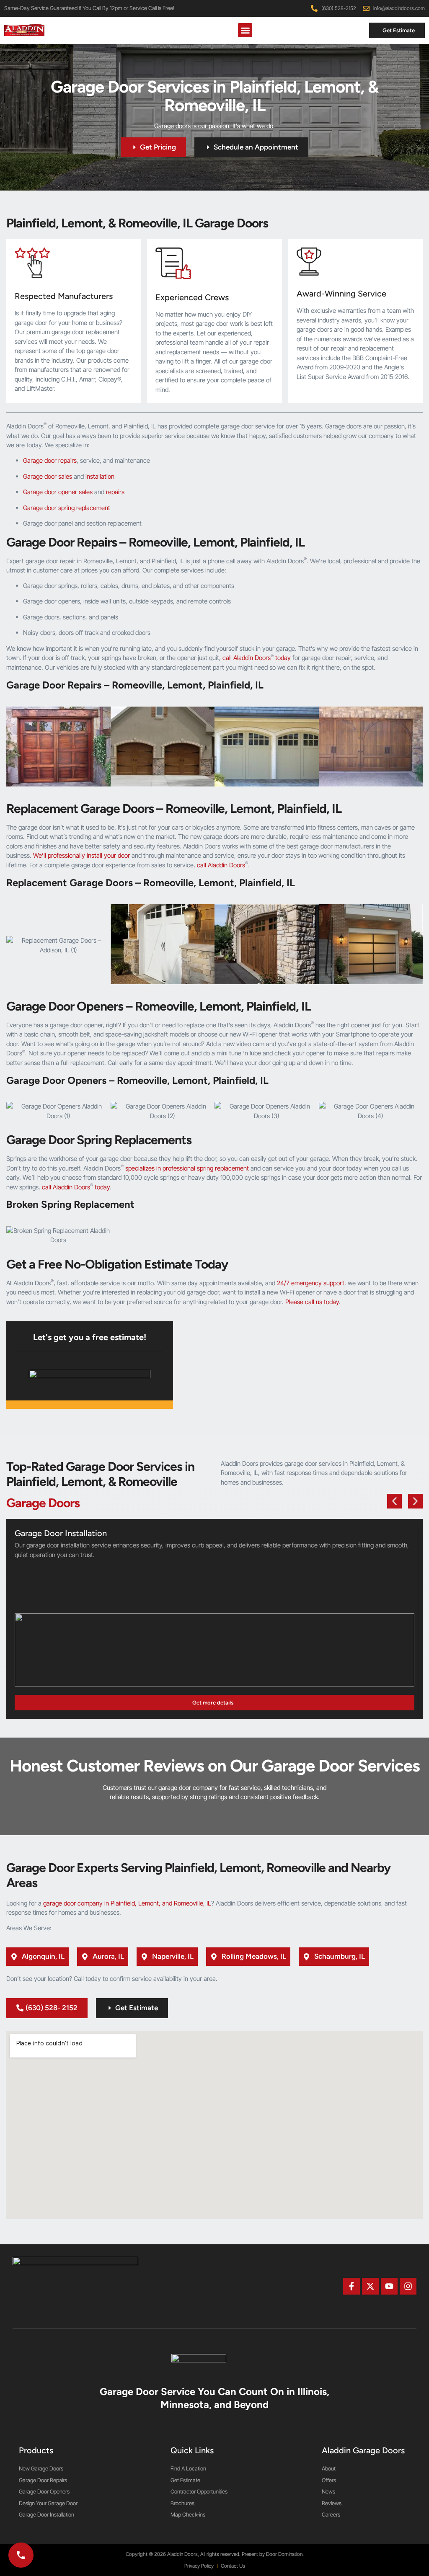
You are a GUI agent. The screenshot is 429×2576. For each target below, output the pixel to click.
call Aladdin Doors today (257, 658)
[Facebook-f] (351, 2286)
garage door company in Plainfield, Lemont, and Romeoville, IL (127, 1903)
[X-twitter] (370, 2286)
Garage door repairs (50, 460)
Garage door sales (48, 476)
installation (100, 476)
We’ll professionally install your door (81, 855)
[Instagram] (408, 2286)
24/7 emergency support (311, 1283)
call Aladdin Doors (222, 865)
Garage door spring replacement (67, 508)
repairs (115, 492)
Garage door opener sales (58, 492)
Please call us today (312, 1302)
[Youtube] (389, 2286)
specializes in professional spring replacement (187, 1168)
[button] (245, 30)
